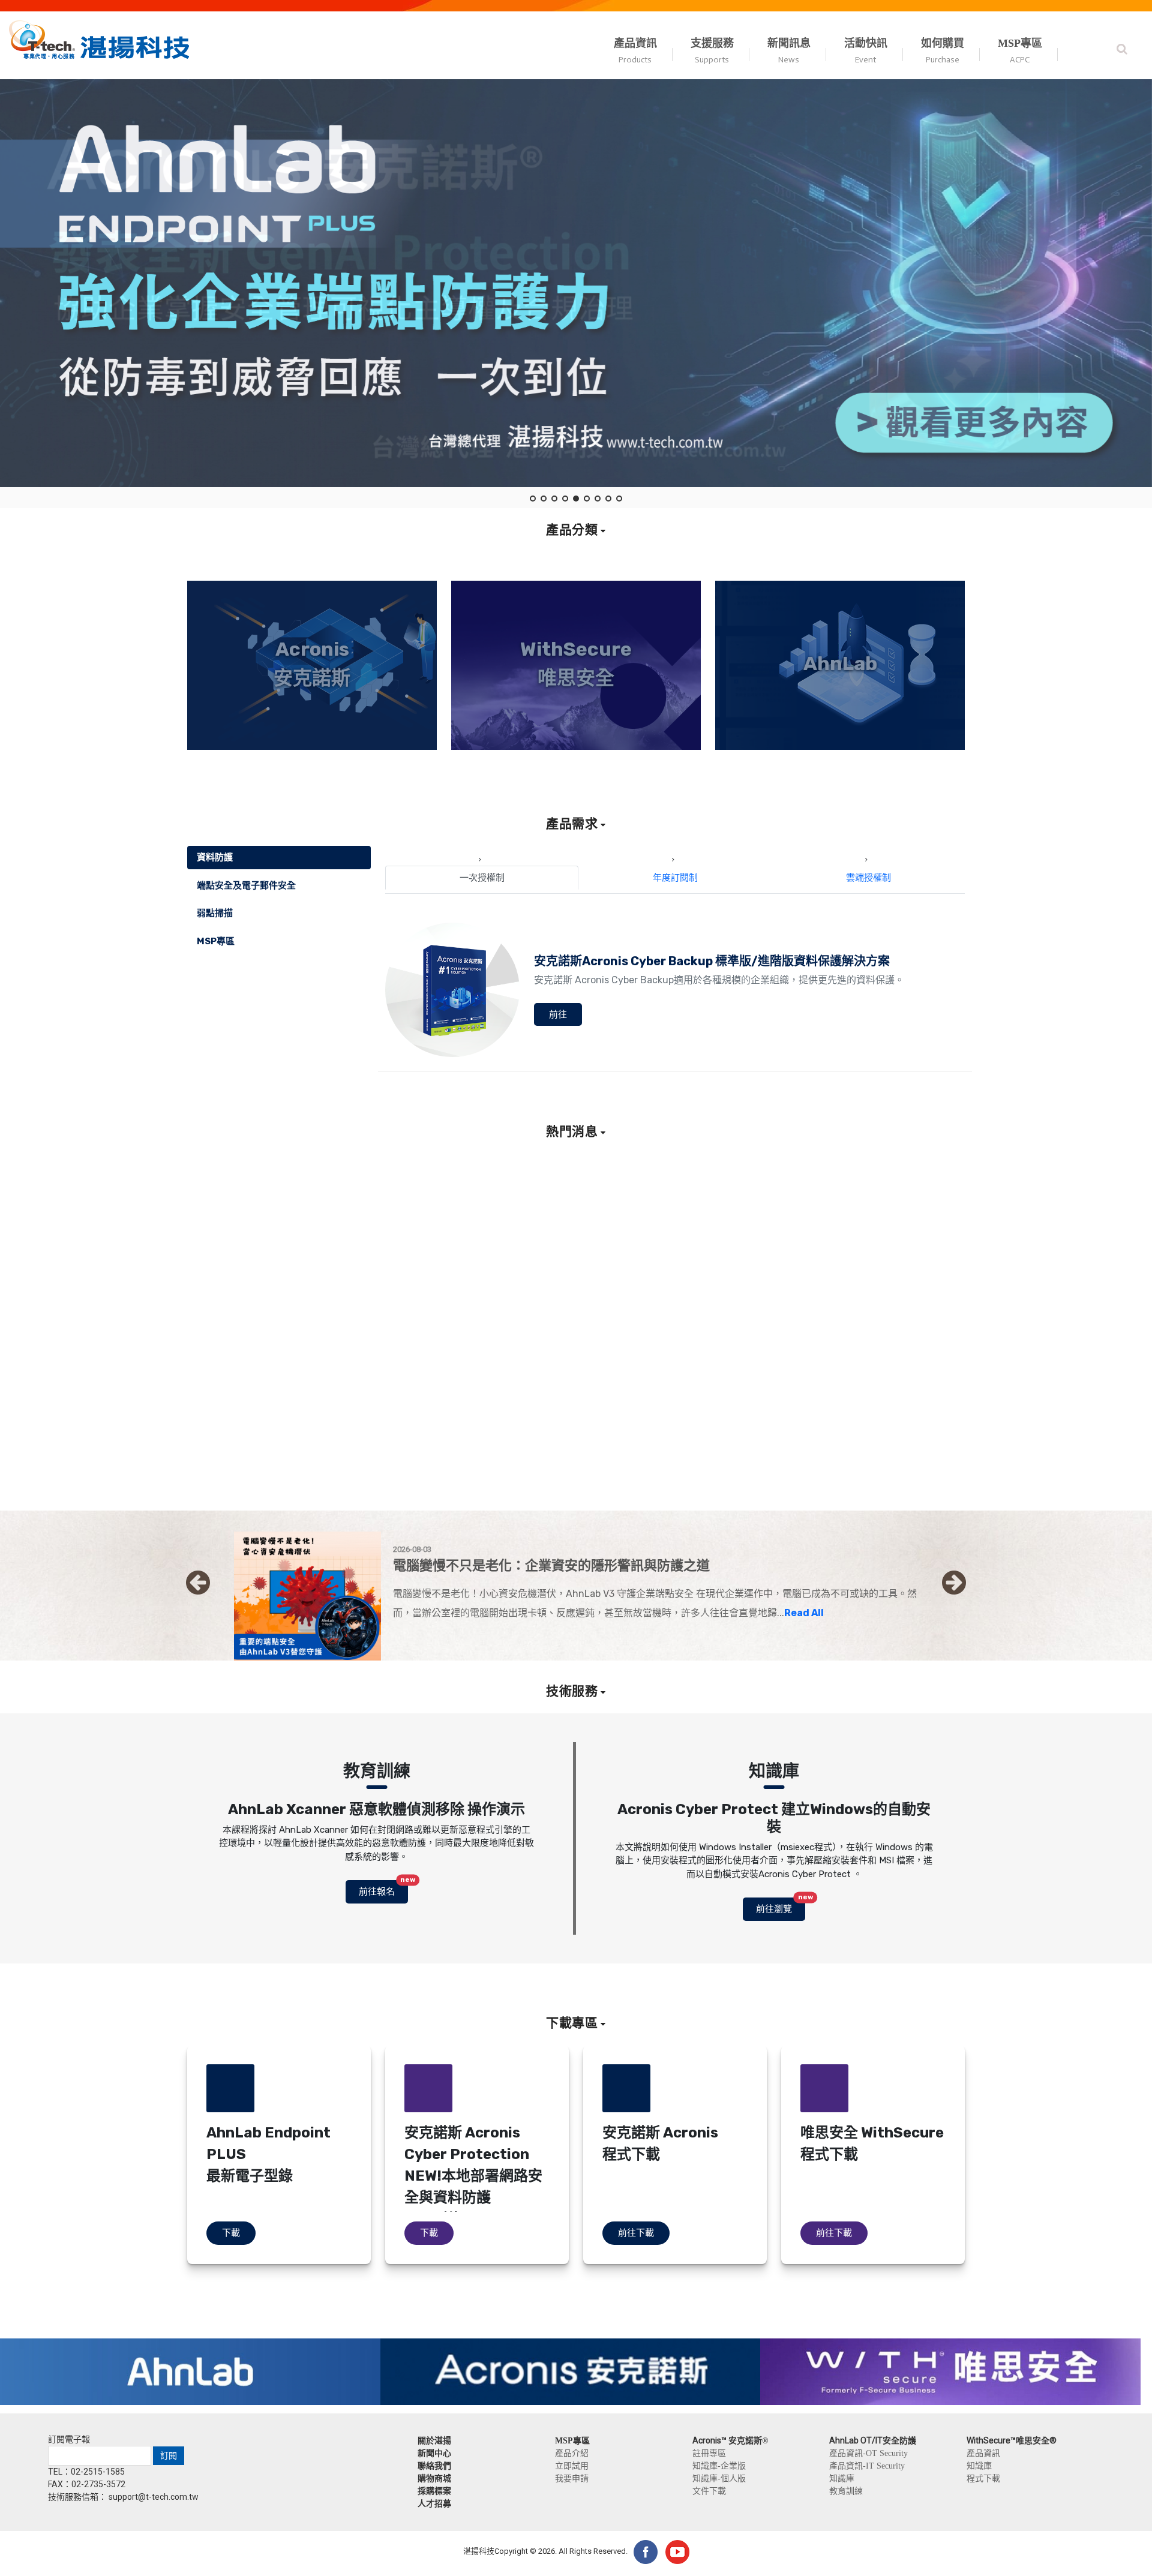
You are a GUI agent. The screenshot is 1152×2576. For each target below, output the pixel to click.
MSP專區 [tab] (216, 941)
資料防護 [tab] (215, 857)
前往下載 (636, 2233)
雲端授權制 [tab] (868, 878)
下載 (231, 2233)
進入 (312, 743)
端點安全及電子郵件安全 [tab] (246, 885)
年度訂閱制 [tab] (675, 878)
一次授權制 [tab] (482, 878)
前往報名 (383, 1889)
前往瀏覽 (781, 1906)
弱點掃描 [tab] (215, 913)
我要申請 (572, 2478)
